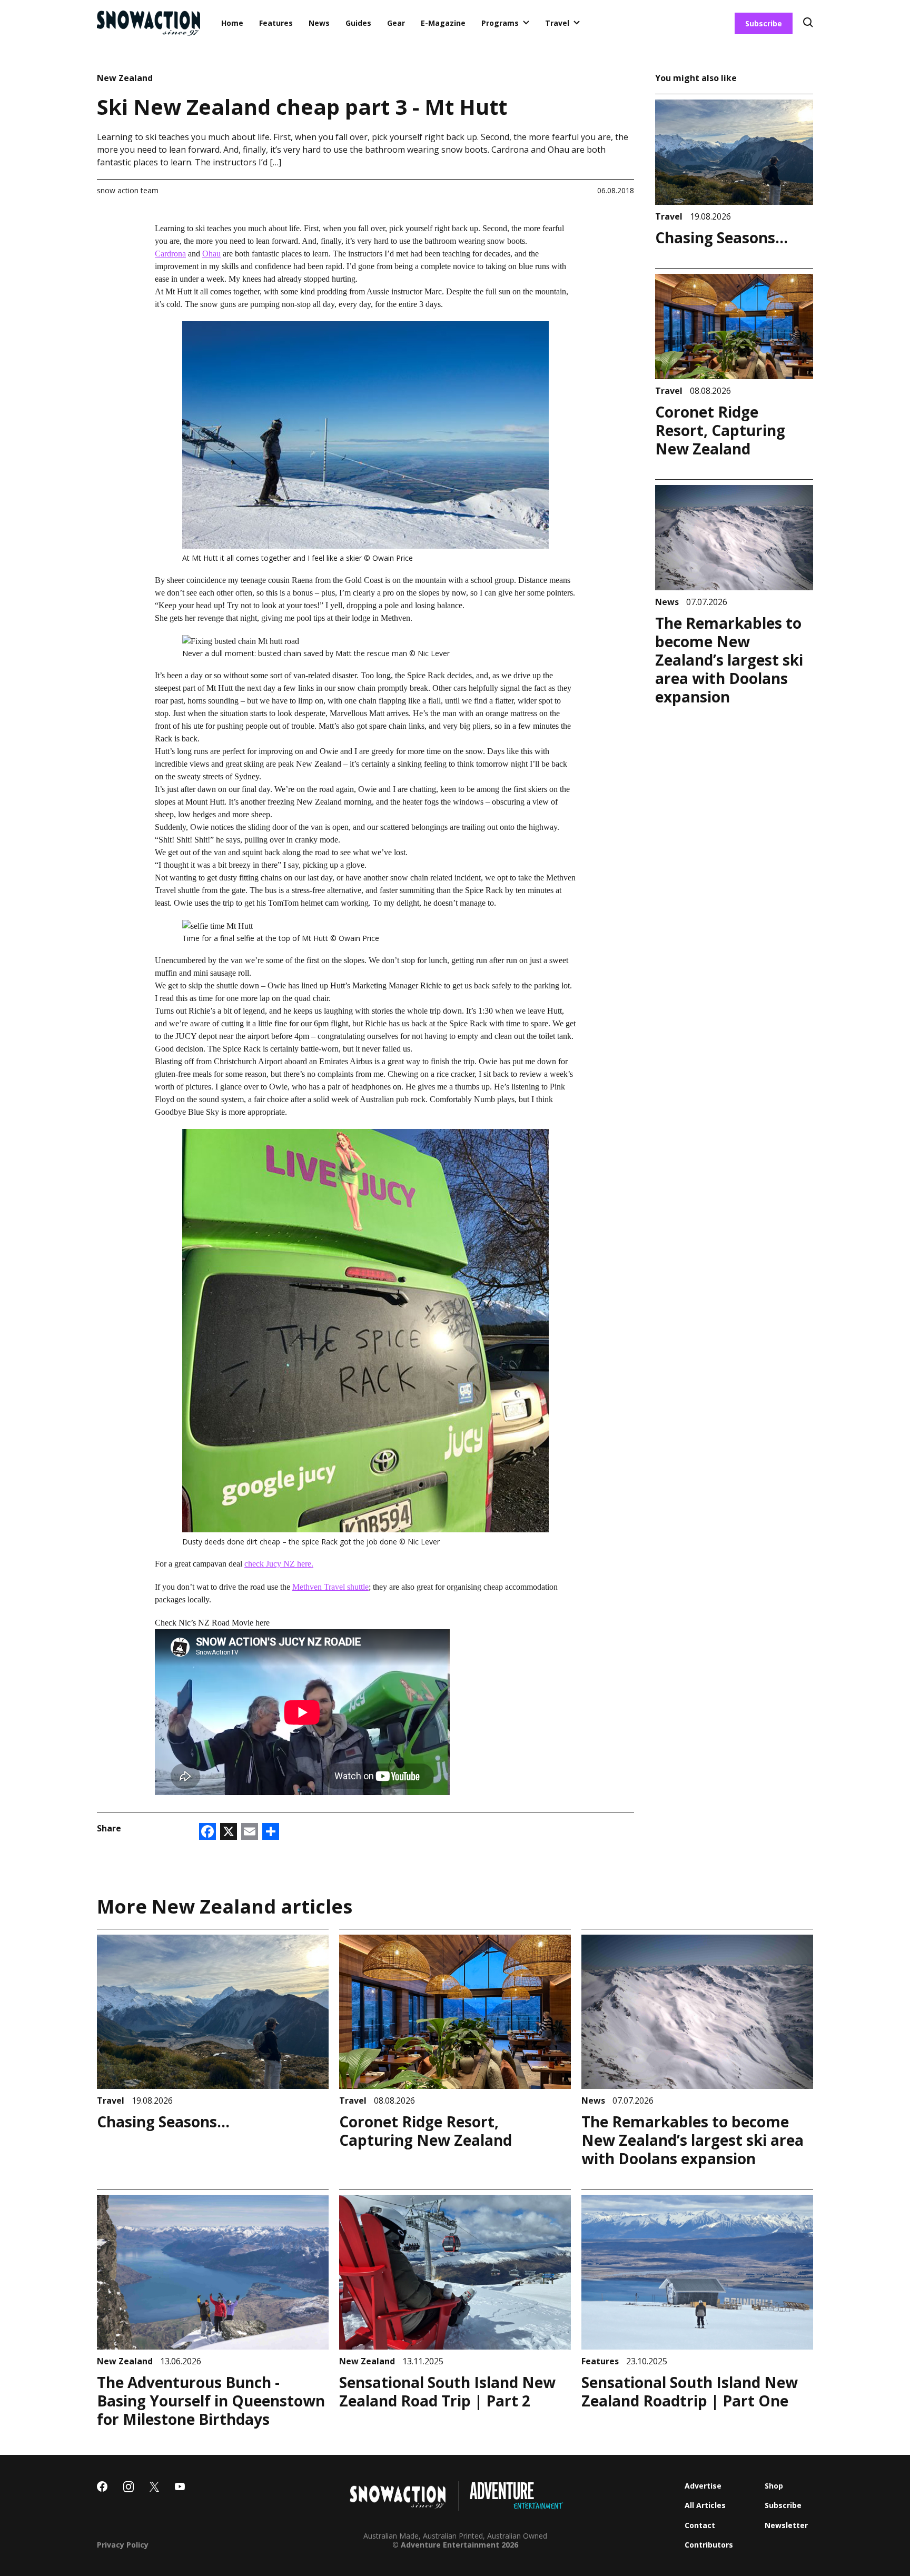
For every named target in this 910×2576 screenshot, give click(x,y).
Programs (500, 23)
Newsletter (786, 2525)
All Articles (705, 2505)
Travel (557, 23)
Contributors (709, 2545)
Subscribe (764, 23)
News (319, 23)
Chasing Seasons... (721, 237)
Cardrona (170, 254)
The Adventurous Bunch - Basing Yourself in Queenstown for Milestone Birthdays (211, 2401)
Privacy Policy (123, 2545)
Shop (774, 2486)
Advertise (703, 2486)
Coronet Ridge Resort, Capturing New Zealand (720, 430)
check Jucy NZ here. (279, 1564)
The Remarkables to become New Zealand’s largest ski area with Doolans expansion (729, 660)
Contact (700, 2525)
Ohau (211, 254)
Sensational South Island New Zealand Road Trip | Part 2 (447, 2391)
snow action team (128, 190)
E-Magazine (443, 23)
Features (276, 23)
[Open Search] (808, 23)
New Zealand (125, 78)
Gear (396, 23)
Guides (358, 23)
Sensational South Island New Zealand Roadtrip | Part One (690, 2391)
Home (232, 23)
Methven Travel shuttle (330, 1587)
